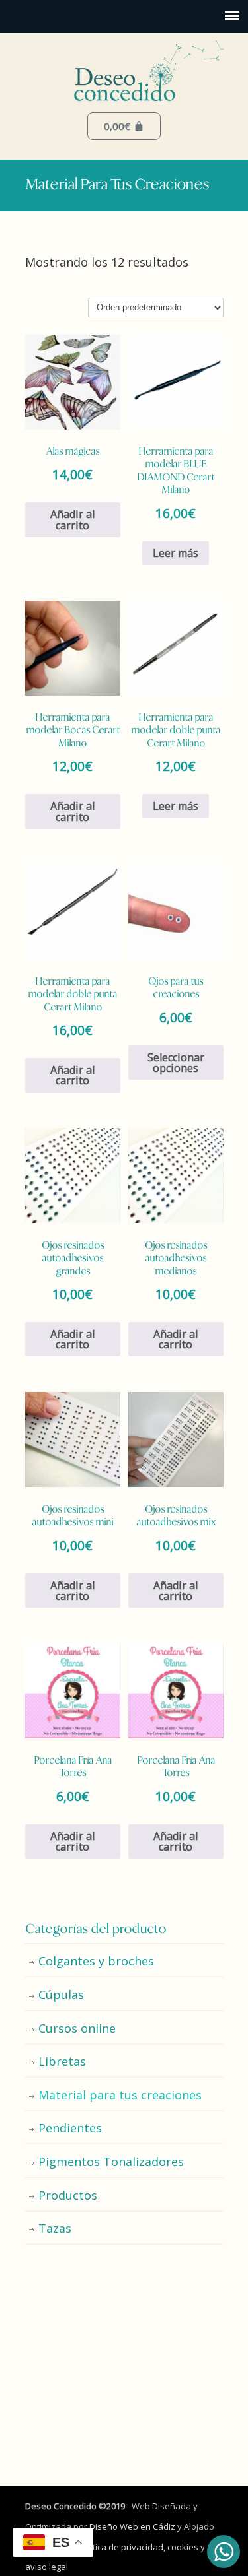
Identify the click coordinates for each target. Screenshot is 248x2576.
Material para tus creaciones (120, 2095)
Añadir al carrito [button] (72, 519)
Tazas (55, 2228)
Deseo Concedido (124, 70)
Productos (68, 2195)
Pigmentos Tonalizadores (111, 2162)
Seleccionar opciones (176, 1063)
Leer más (176, 553)
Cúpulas (61, 1995)
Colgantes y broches (96, 1961)
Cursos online (77, 2028)
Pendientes (70, 2128)
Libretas (62, 2061)
